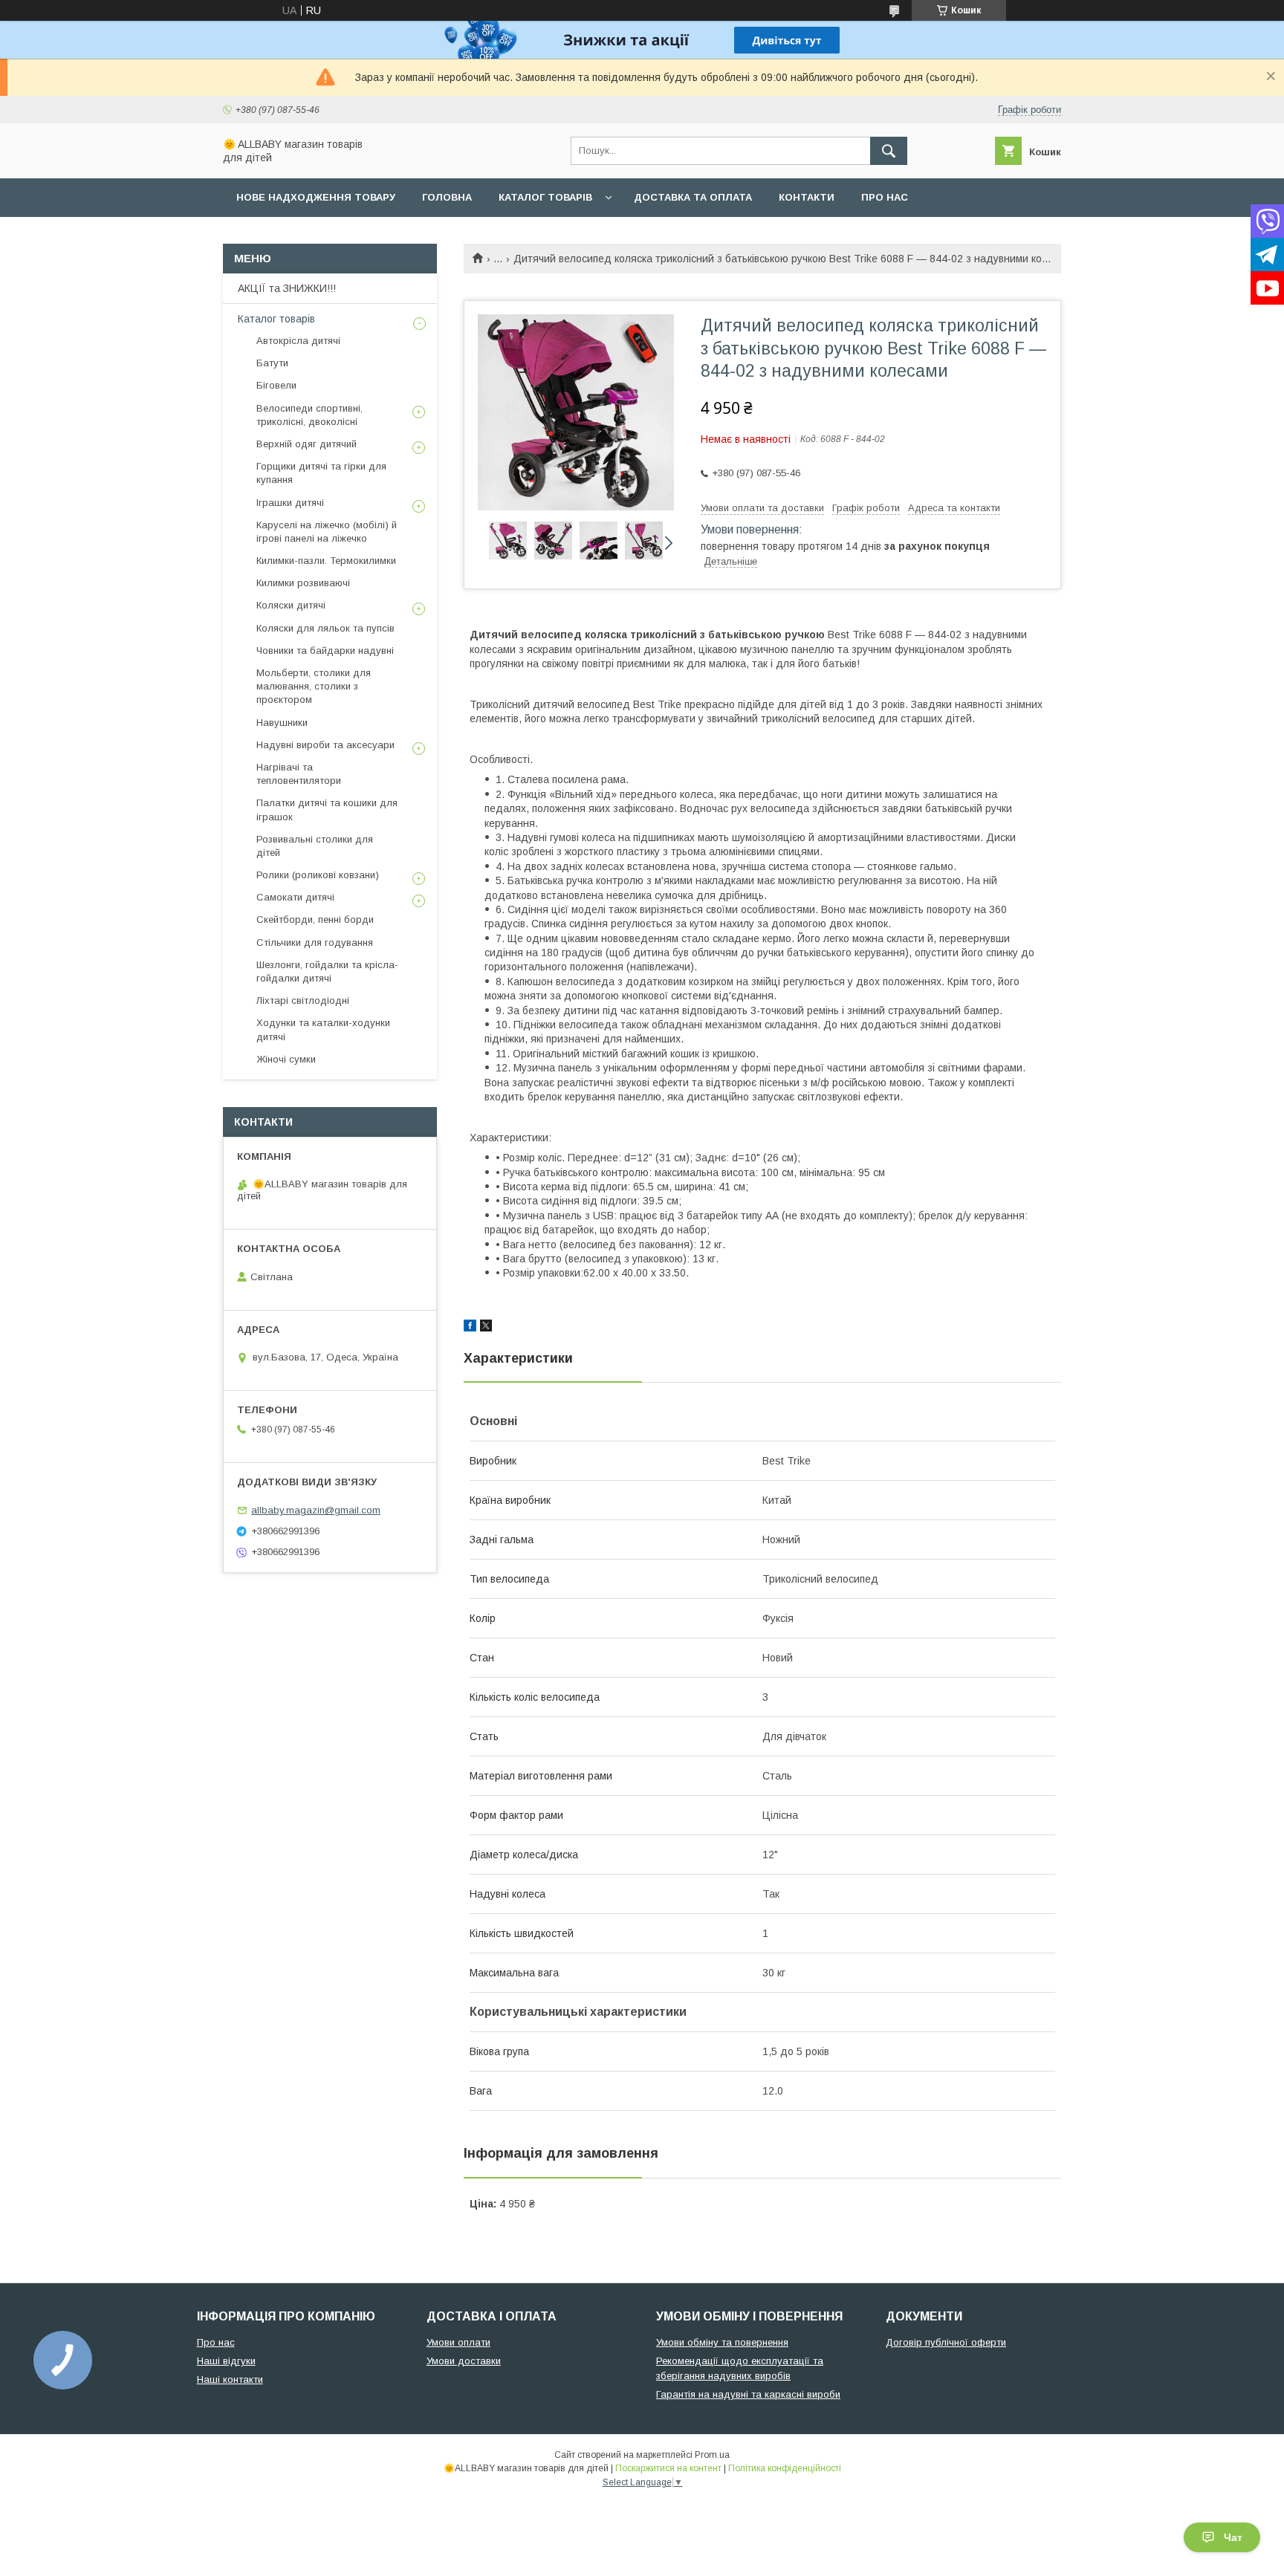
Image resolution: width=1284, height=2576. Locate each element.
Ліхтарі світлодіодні (303, 1000)
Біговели (276, 385)
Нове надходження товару (316, 197)
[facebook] (470, 1328)
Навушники (282, 723)
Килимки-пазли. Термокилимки (326, 561)
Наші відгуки (226, 2361)
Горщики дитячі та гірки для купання (321, 473)
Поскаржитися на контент (668, 2468)
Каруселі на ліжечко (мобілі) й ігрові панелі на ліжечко (327, 532)
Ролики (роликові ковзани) (318, 875)
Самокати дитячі (295, 897)
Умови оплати (458, 2342)
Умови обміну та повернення (722, 2342)
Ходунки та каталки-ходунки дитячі (323, 1029)
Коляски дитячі (291, 605)
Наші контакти (230, 2379)
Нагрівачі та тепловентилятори (299, 774)
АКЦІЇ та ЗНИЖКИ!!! (287, 288)
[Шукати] (889, 151)
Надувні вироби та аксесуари (325, 745)
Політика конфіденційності (785, 2468)
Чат (1233, 2537)
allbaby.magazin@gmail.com (316, 1510)
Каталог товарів (545, 197)
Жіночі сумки (286, 1059)
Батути (272, 363)
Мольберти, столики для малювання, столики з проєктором (314, 686)
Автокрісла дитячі (298, 341)
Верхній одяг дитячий (307, 444)
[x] (486, 1328)
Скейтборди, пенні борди (315, 919)
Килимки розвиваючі (303, 583)
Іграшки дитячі (290, 503)
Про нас (885, 197)
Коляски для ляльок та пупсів (325, 628)
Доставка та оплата (693, 197)
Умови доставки (464, 2361)
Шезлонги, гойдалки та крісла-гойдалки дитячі (327, 971)
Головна (447, 197)
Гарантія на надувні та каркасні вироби (748, 2394)
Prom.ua (712, 2455)
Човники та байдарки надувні (325, 651)
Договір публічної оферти (946, 2342)
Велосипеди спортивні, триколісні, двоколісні (309, 415)
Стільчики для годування (315, 943)
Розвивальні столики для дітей (315, 846)
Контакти (807, 197)
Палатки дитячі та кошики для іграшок (327, 810)
